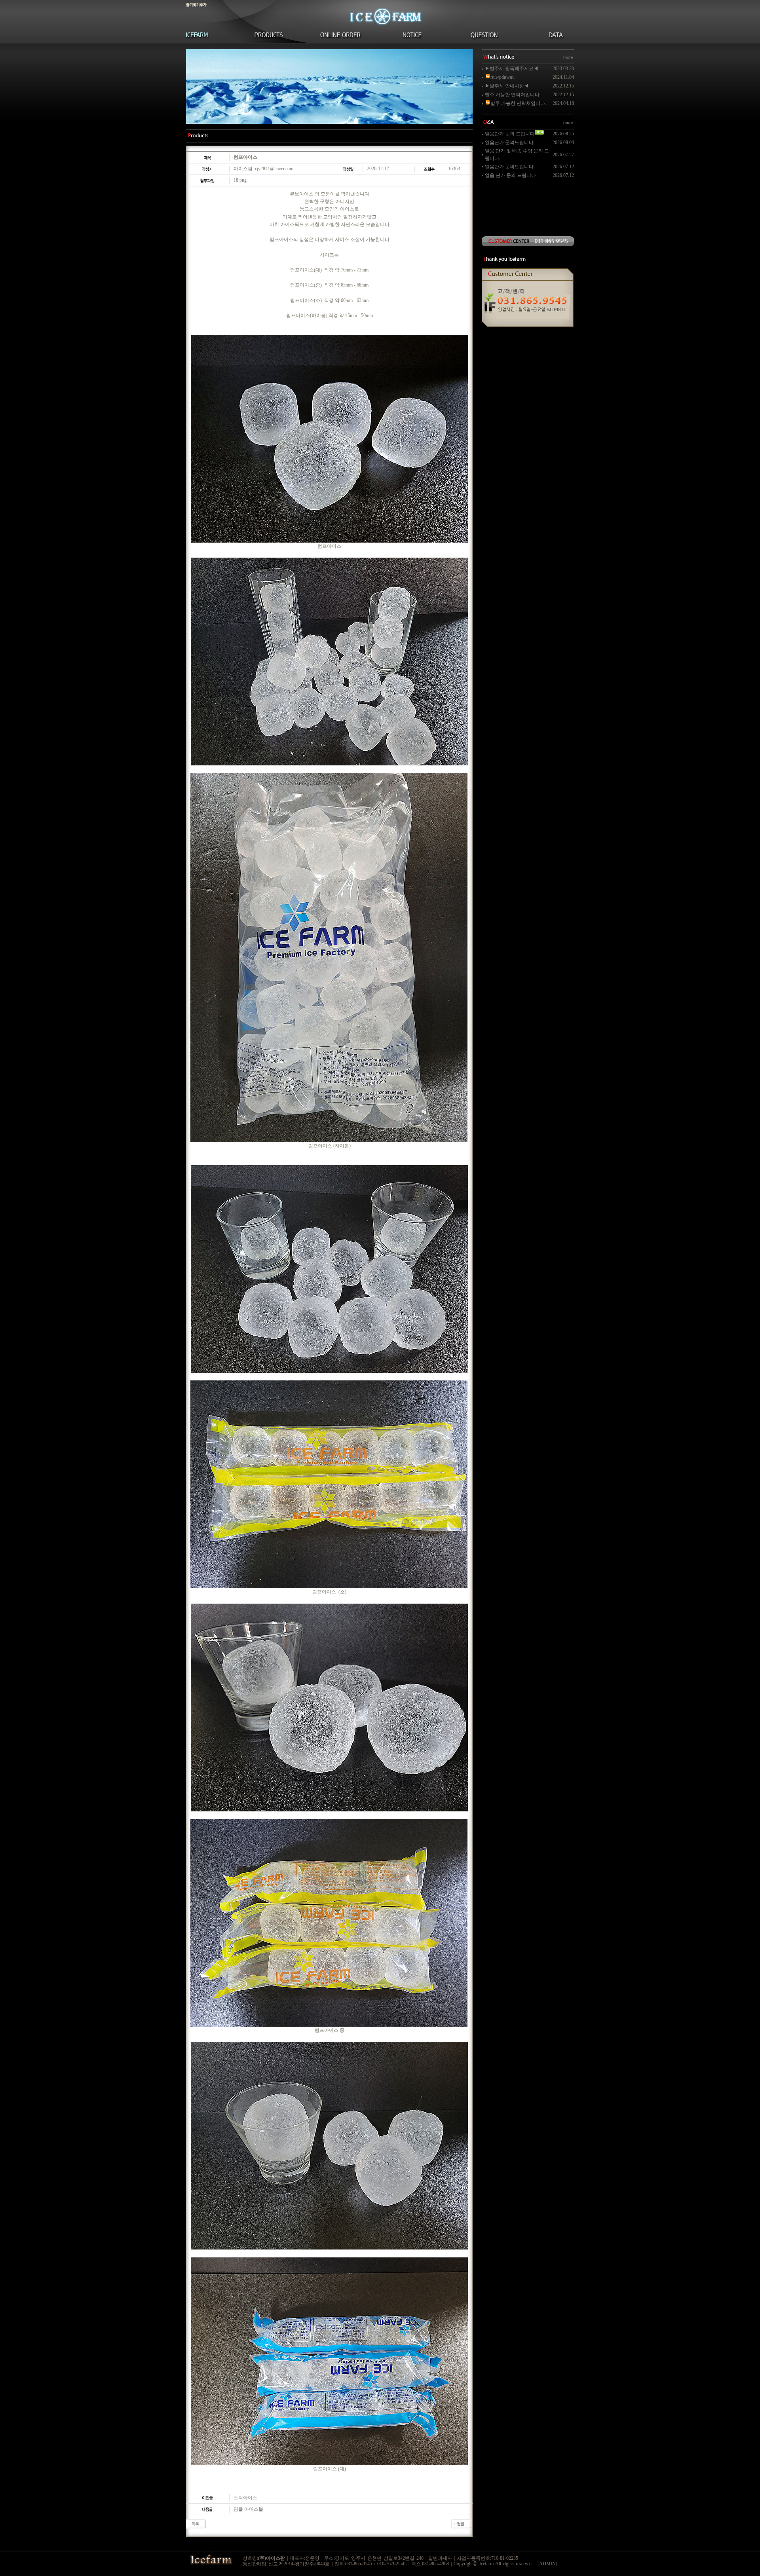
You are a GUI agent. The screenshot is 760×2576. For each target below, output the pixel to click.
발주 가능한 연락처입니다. (513, 95)
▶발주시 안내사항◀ (507, 86)
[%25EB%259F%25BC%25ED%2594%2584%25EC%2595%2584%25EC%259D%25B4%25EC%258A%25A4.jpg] (329, 439)
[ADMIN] (547, 2564)
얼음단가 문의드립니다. (510, 142)
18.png (240, 180)
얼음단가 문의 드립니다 (510, 134)
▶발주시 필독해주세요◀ (512, 68)
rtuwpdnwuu (503, 77)
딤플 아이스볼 (248, 2509)
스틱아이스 (245, 2498)
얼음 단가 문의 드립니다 (510, 175)
